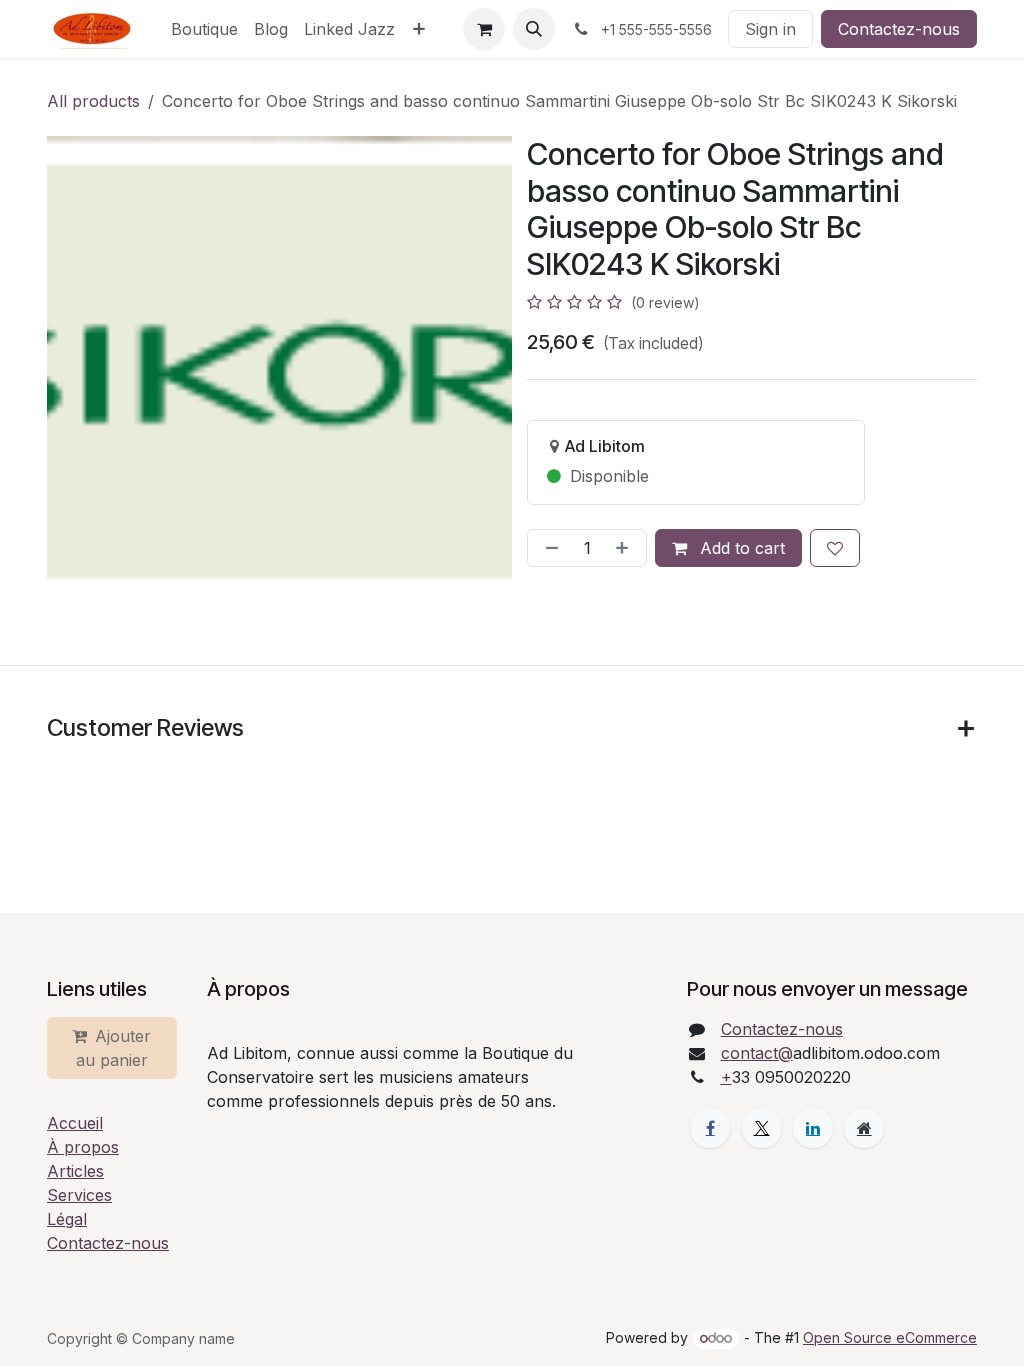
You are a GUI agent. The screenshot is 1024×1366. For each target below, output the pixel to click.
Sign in (770, 29)
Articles (75, 1171)
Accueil (75, 1123)
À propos (83, 1147)
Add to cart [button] (740, 548)
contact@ (757, 1053)
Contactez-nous (899, 29)
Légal (67, 1219)
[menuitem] (204, 29)
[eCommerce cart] (484, 29)
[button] (534, 29)
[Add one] (626, 548)
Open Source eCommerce (890, 1337)
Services (79, 1195)
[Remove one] (548, 548)
